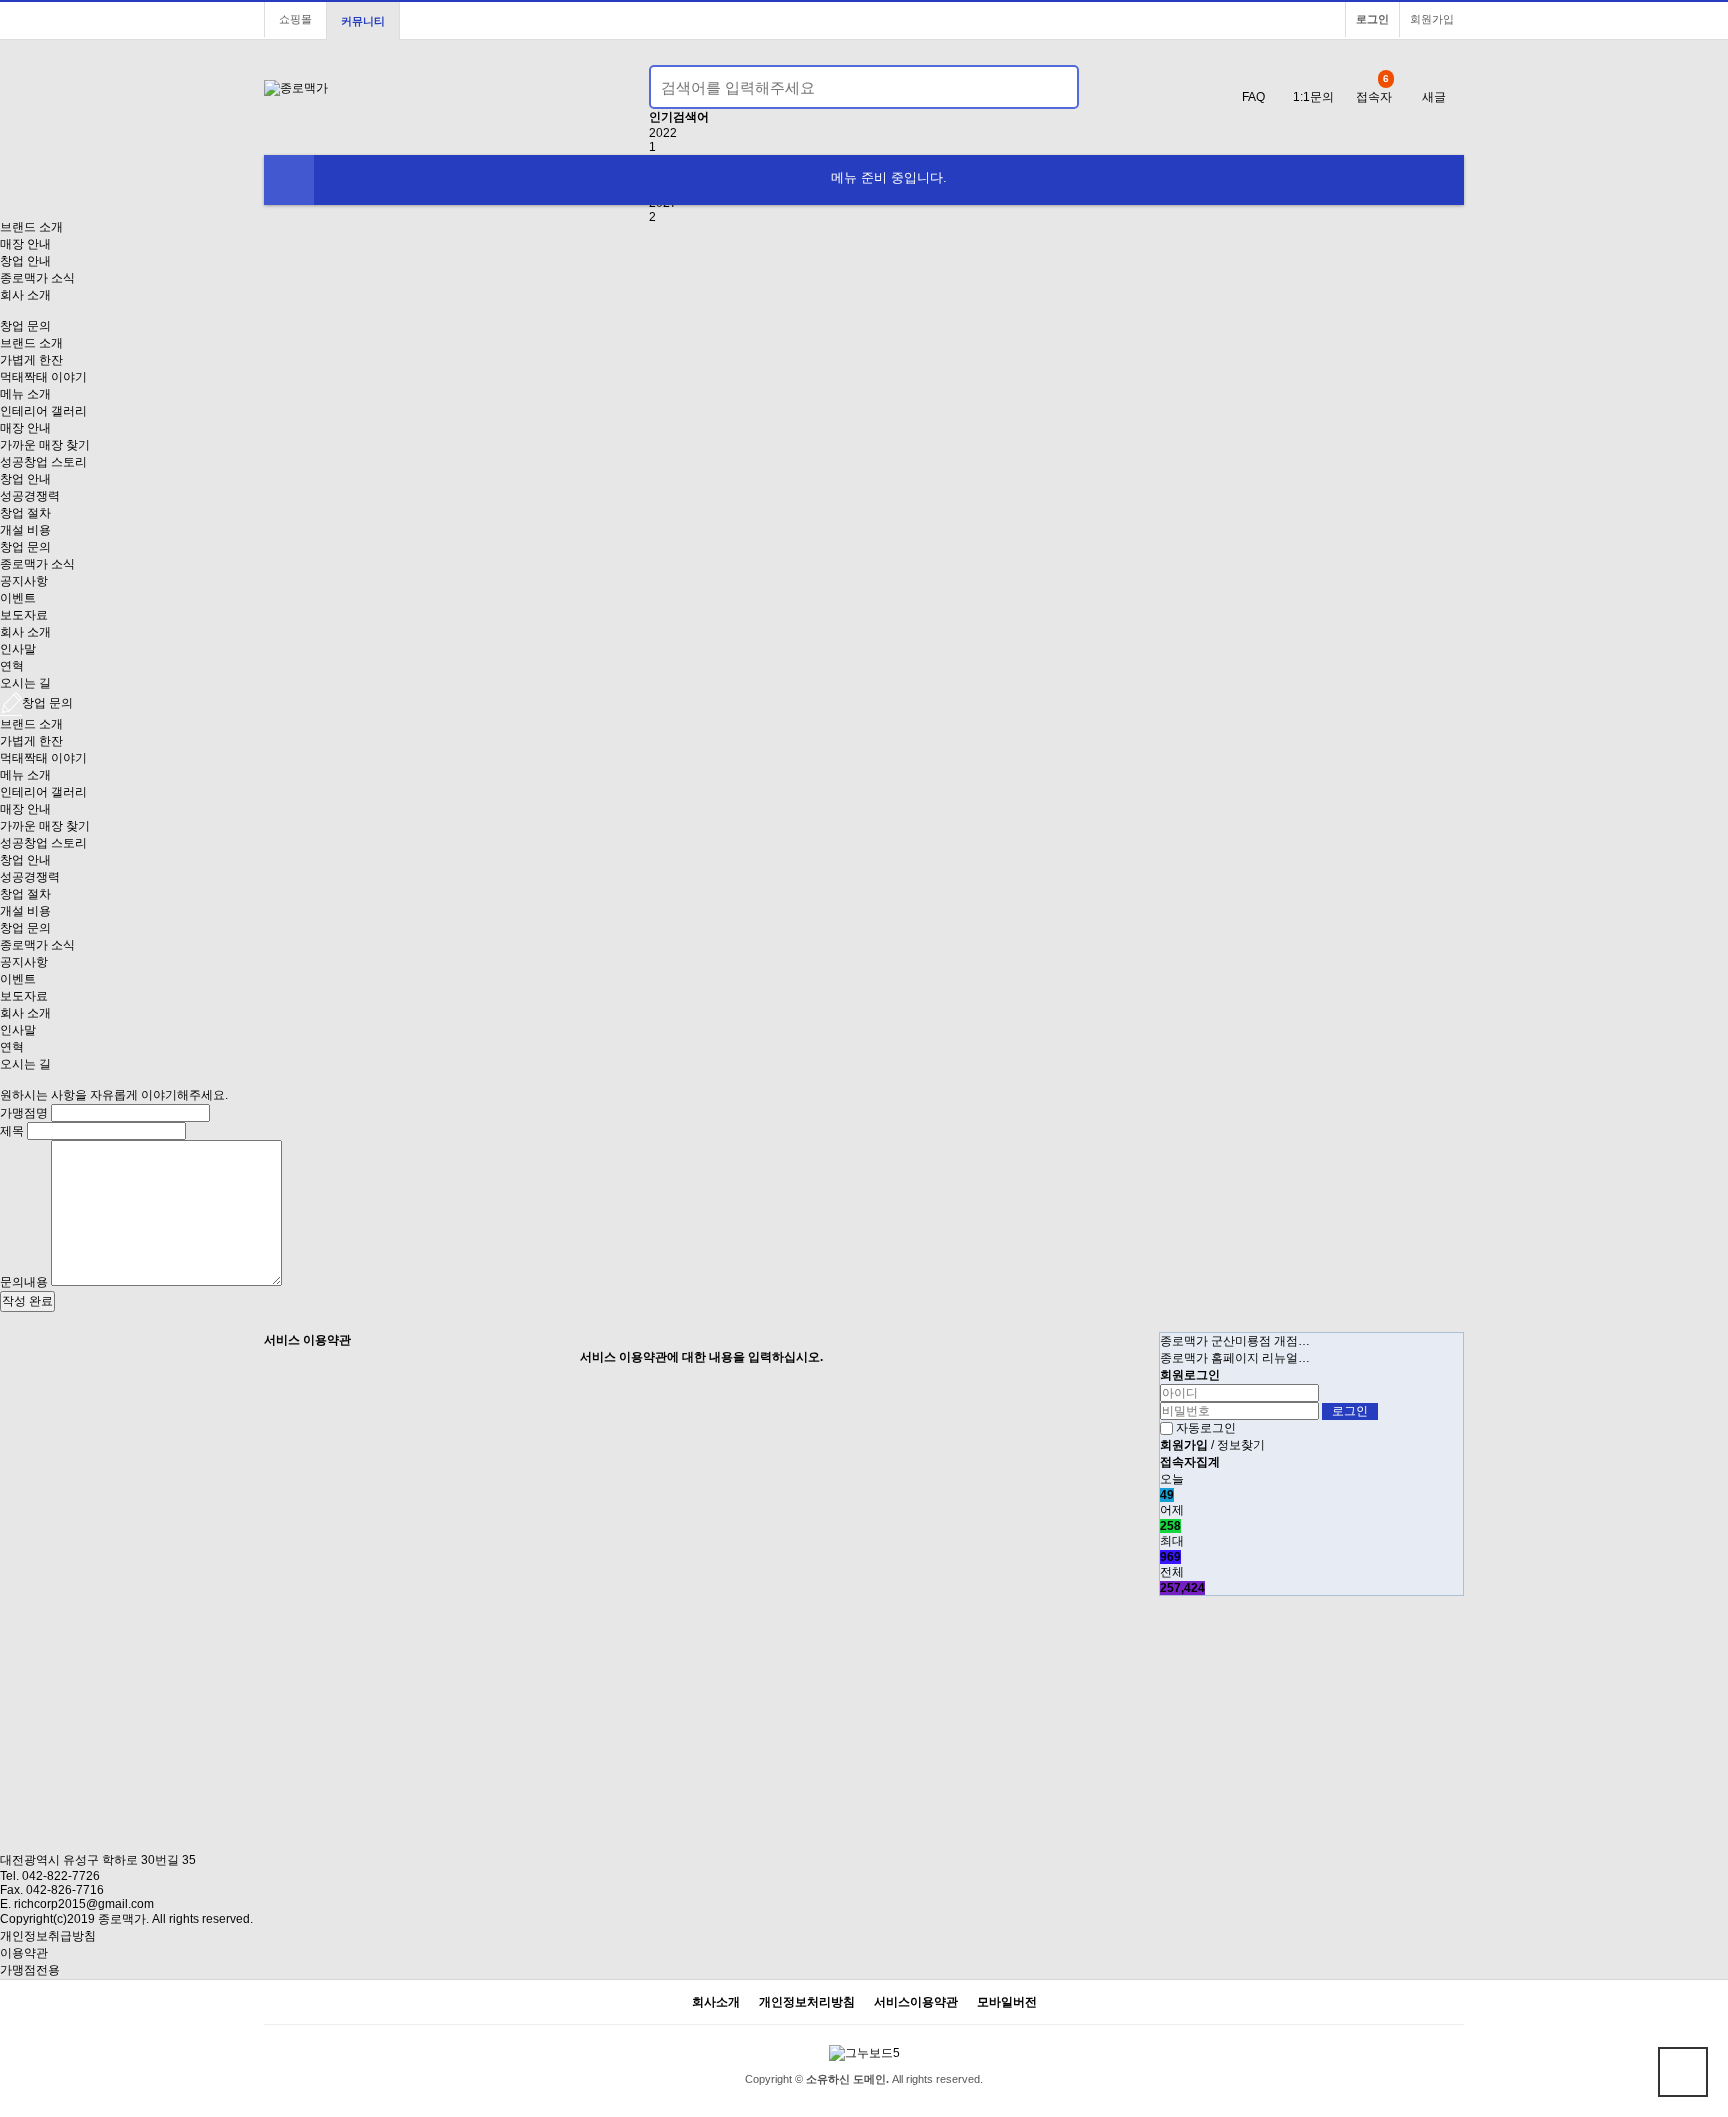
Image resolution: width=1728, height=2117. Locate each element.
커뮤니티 (363, 21)
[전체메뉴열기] (289, 180)
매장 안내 (25, 244)
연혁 (12, 666)
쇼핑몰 (295, 19)
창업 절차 (25, 513)
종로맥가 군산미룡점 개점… (1235, 1341)
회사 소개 (25, 295)
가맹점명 (24, 1113)
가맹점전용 (30, 1970)
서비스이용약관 (916, 2002)
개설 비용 (25, 530)
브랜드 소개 (31, 227)
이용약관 (24, 1953)
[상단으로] (1683, 2072)
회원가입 (1432, 19)
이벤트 (18, 598)
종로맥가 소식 (37, 278)
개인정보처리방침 (807, 2002)
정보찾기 (1241, 1445)
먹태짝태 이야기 (43, 377)
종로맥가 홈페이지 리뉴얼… (1235, 1358)
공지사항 (24, 581)
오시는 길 (25, 683)
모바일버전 (1007, 2002)
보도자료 (24, 615)
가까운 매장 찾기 (45, 445)
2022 (663, 133)
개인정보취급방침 (48, 1936)
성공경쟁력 (30, 496)
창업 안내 (25, 261)
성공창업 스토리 (43, 462)
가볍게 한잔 (31, 360)
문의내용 (24, 1282)
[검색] (1052, 87)
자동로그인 (1206, 1428)
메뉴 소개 (25, 394)
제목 (12, 1131)
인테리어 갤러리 (43, 411)
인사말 (18, 649)
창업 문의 (25, 547)
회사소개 (716, 2002)
